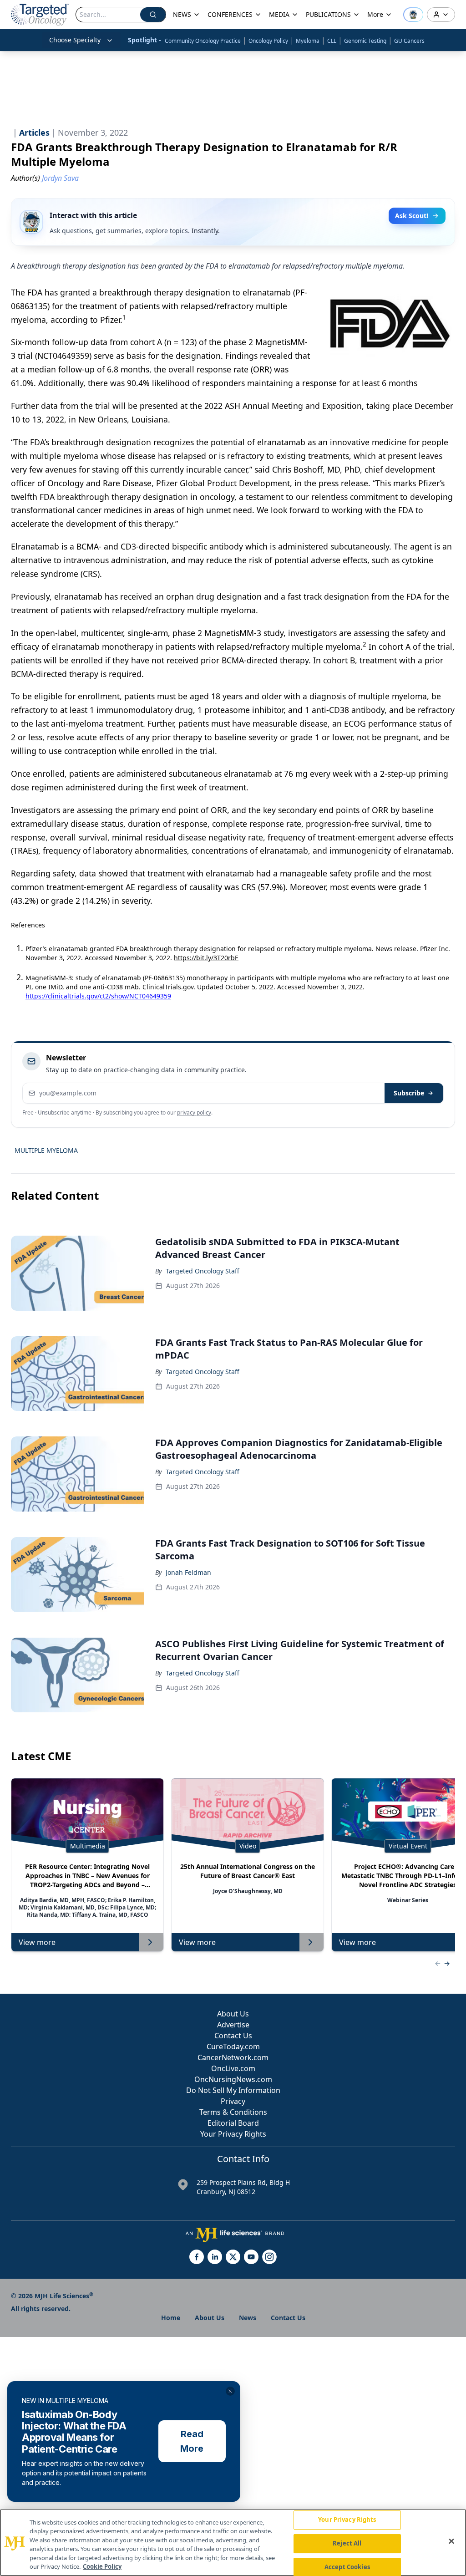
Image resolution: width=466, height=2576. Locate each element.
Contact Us (233, 2036)
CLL (332, 41)
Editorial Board (233, 2123)
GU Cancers (409, 41)
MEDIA (279, 14)
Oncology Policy (268, 41)
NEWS (182, 14)
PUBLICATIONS (328, 14)
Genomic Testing (365, 41)
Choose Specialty (75, 40)
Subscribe (409, 1093)
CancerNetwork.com (233, 2057)
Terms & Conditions (233, 2112)
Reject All (347, 2543)
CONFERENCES (230, 14)
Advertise (233, 2025)
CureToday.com (233, 2047)
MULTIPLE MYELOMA (46, 1150)
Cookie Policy (102, 2566)
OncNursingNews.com (233, 2079)
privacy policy (194, 1112)
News (248, 2318)
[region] (233, 2543)
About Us (233, 2014)
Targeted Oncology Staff (203, 1271)
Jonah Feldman (188, 1572)
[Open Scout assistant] (413, 15)
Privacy (233, 2101)
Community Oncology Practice (203, 41)
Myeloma (308, 41)
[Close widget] (230, 2391)
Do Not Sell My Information (233, 2090)
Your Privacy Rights (233, 2134)
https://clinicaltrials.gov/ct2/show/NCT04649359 (98, 996)
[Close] (451, 2541)
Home (171, 2318)
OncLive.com (233, 2068)
